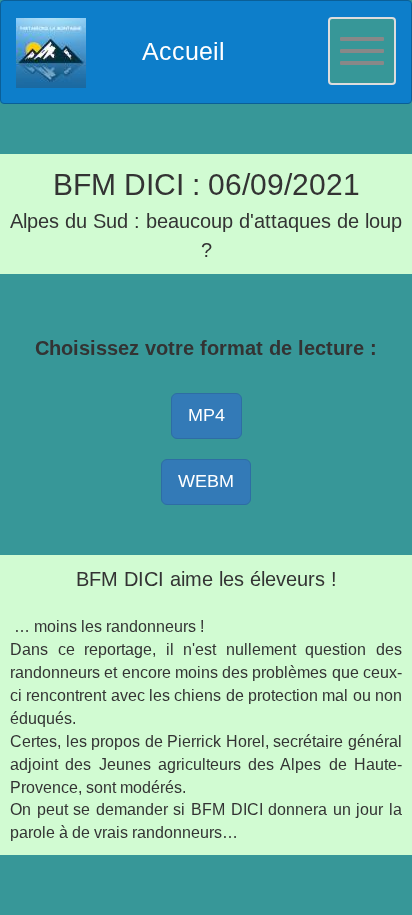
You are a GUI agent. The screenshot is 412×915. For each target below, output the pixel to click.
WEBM (206, 481)
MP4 (206, 415)
